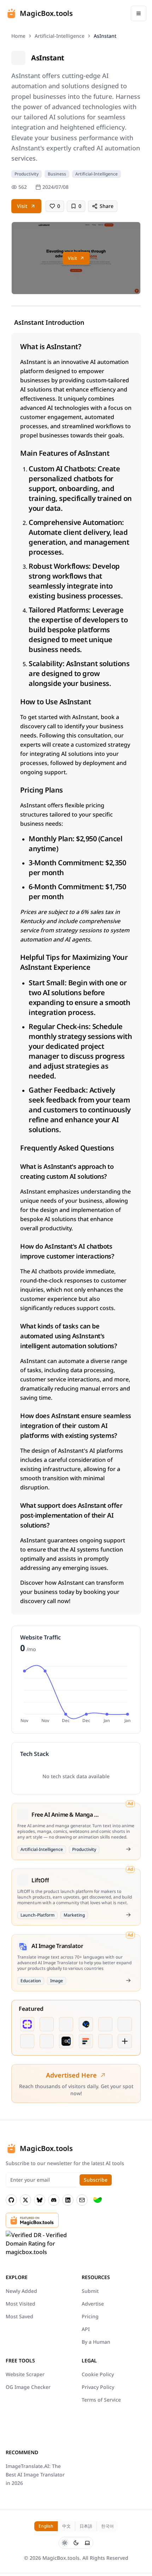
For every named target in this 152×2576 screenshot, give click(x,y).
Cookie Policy (98, 2374)
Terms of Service (101, 2400)
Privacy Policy (98, 2387)
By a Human (96, 2342)
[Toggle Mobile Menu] (139, 13)
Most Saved (19, 2316)
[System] (87, 2543)
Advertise (93, 2304)
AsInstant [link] (105, 36)
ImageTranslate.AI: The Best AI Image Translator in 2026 (35, 2475)
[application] (76, 1693)
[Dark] (76, 2543)
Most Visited (21, 2304)
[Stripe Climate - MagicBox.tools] (98, 2200)
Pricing (90, 2316)
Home (18, 36)
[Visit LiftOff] (128, 1915)
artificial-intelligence (60, 36)
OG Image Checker (28, 2387)
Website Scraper (25, 2374)
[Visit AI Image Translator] (128, 1980)
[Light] (65, 2543)
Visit (22, 206)
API (86, 2329)
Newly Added (21, 2291)
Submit (90, 2291)
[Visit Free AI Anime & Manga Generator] (128, 1849)
